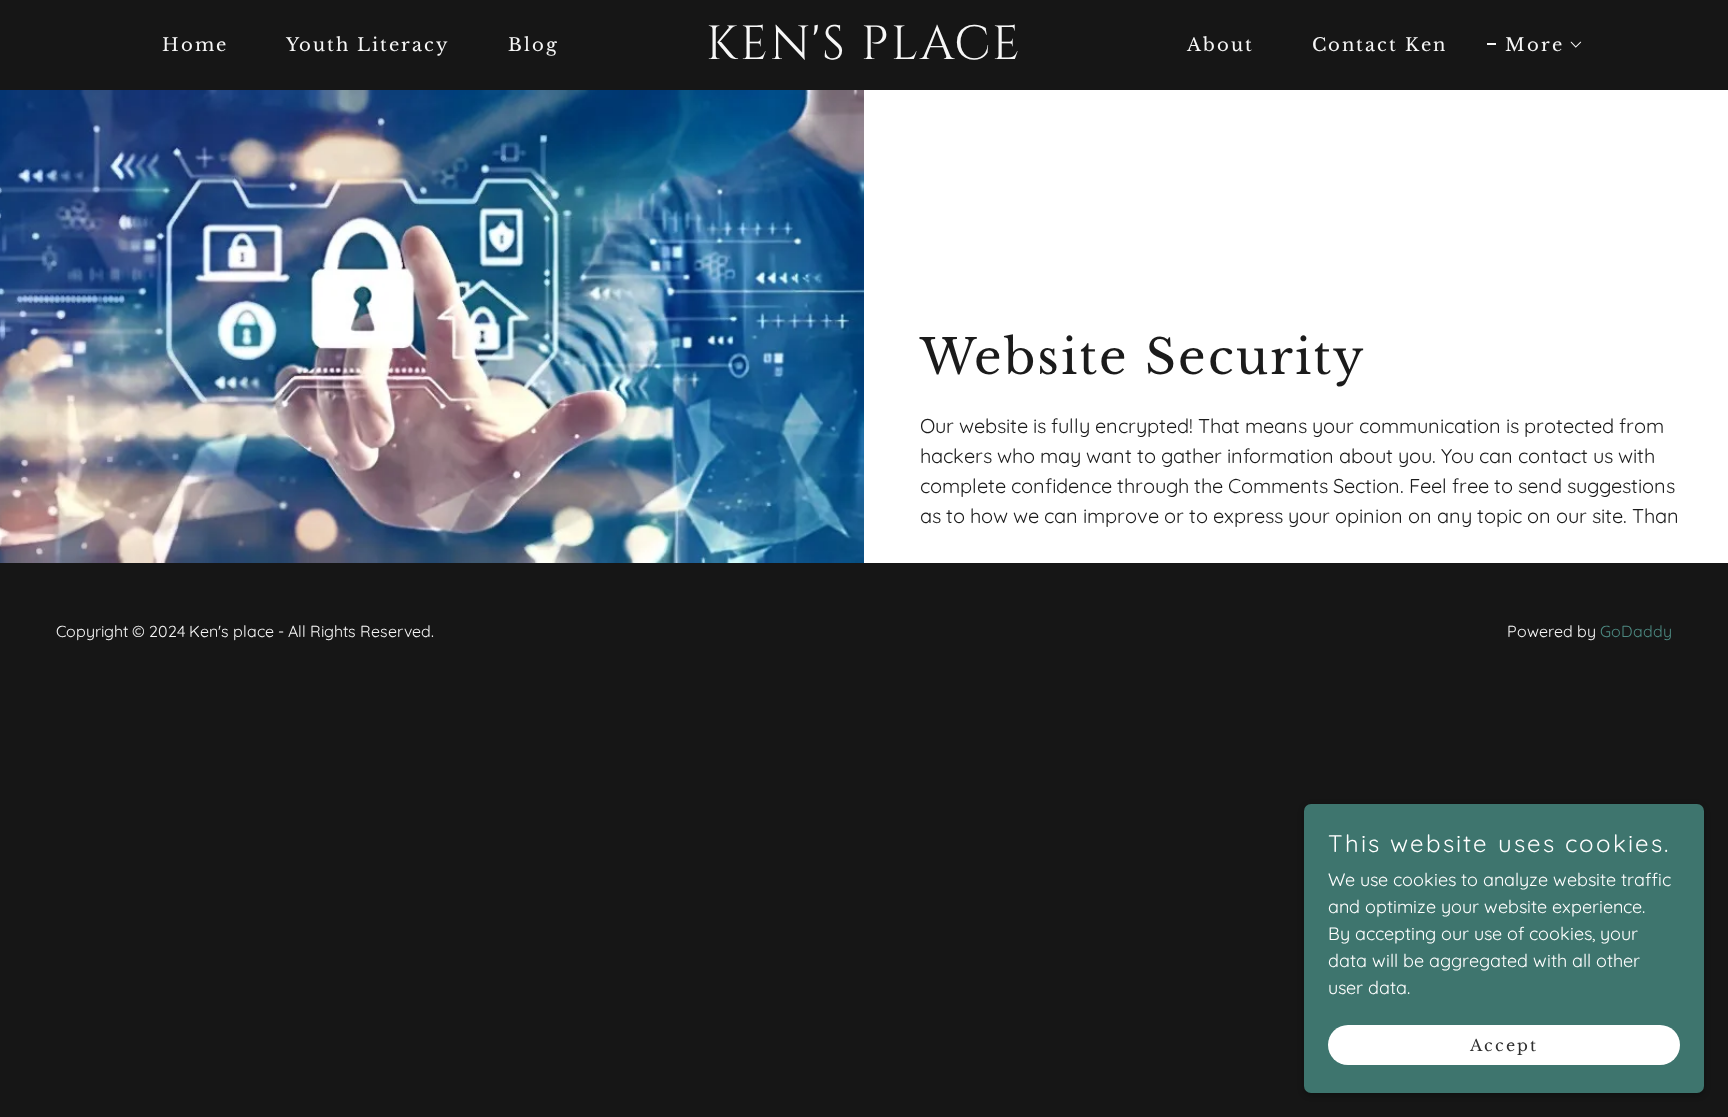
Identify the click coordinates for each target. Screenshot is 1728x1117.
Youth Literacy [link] (368, 45)
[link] (864, 52)
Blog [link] (533, 45)
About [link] (1220, 45)
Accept (1504, 1045)
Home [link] (195, 45)
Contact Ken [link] (1379, 45)
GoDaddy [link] (1636, 631)
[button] (1535, 45)
